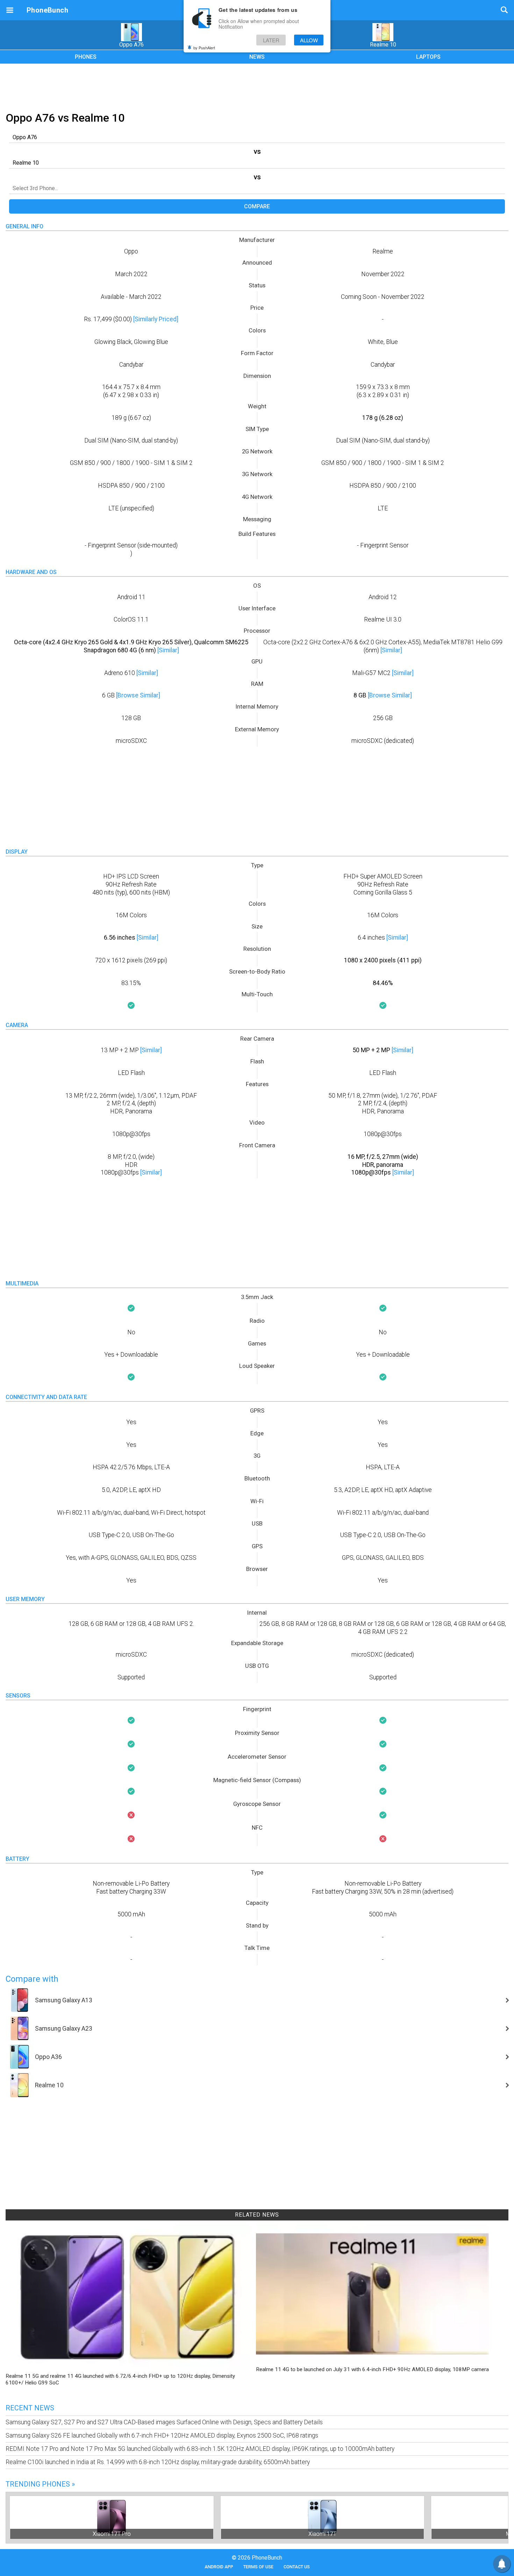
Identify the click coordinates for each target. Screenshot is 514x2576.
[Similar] (168, 650)
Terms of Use (258, 2567)
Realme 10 (383, 45)
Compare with (32, 1979)
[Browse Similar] (138, 695)
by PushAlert (204, 48)
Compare (257, 206)
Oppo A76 (131, 45)
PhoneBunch (47, 10)
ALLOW (309, 40)
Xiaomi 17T (322, 2534)
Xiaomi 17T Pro (112, 2534)
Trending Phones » (40, 2484)
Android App (219, 2567)
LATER (271, 40)
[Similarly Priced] (156, 319)
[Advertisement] (257, 86)
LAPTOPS (428, 57)
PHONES (86, 57)
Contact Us (297, 2567)
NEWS (257, 57)
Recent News (30, 2408)
